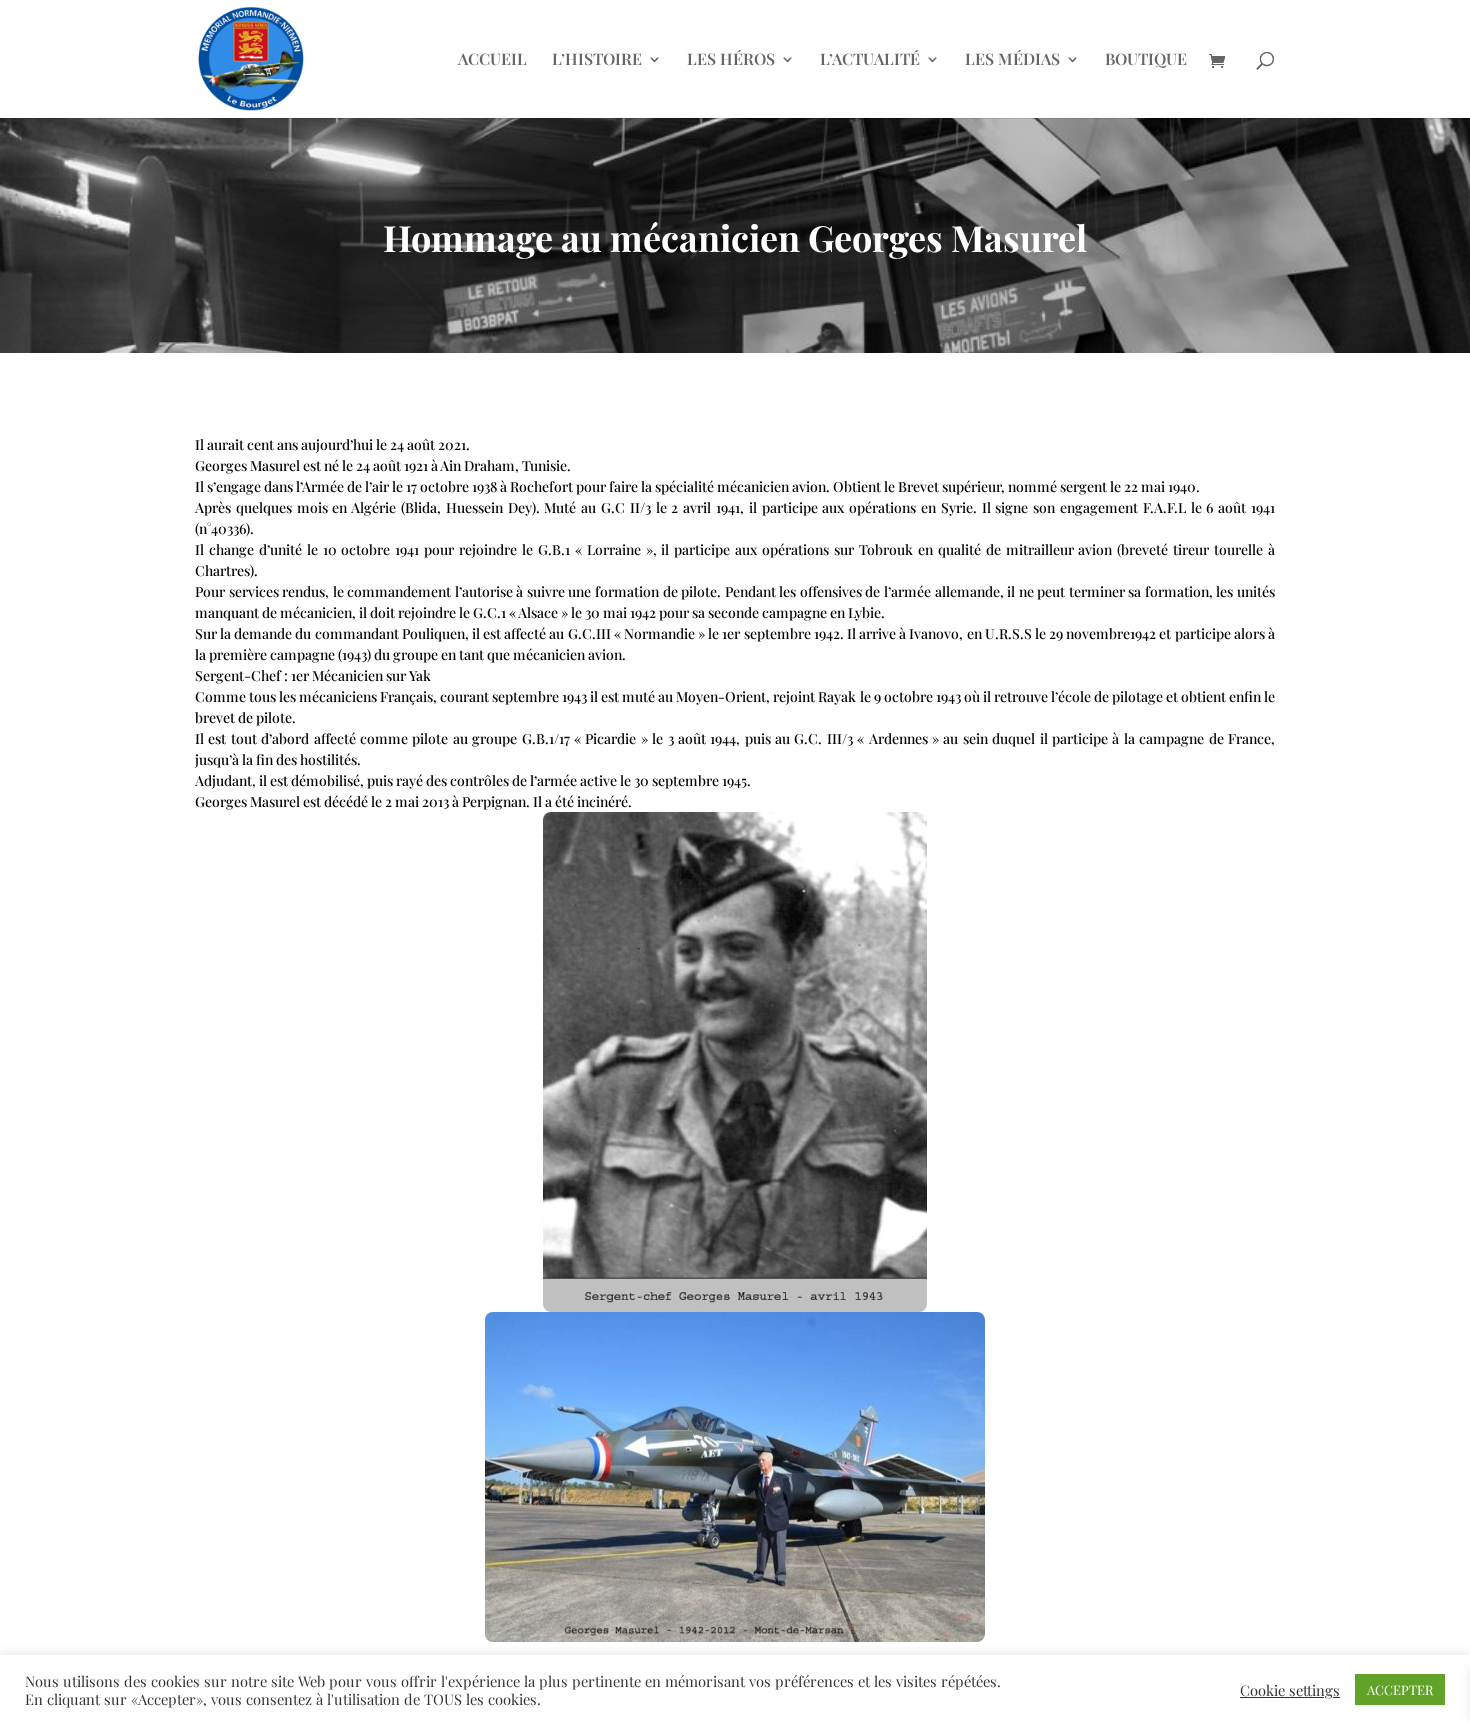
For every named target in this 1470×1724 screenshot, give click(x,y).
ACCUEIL (492, 60)
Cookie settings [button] (1290, 1690)
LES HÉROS (731, 60)
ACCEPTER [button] (1400, 1689)
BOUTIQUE (1146, 60)
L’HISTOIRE (597, 60)
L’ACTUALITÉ (870, 60)
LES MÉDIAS (1012, 60)
